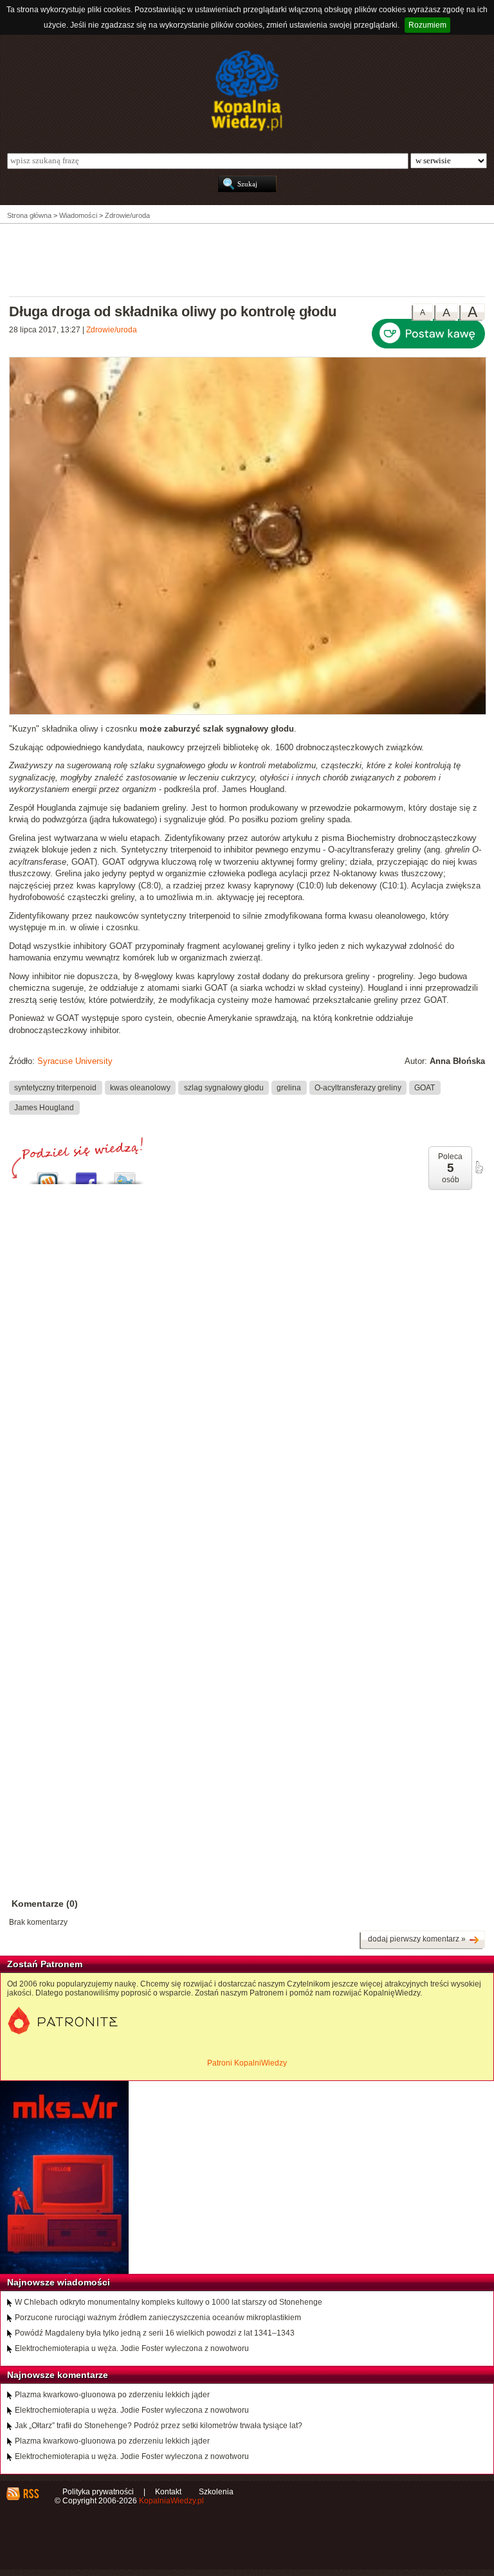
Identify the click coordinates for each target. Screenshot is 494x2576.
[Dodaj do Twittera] (125, 1175)
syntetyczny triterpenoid (55, 1088)
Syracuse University (75, 1061)
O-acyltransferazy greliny (358, 1088)
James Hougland (44, 1107)
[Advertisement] (247, 259)
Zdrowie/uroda (112, 330)
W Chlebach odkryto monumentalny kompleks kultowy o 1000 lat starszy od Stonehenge (169, 2302)
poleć (479, 1167)
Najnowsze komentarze (58, 2375)
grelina (289, 1088)
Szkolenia (216, 2492)
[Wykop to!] (48, 1175)
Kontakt (168, 2492)
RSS (31, 2494)
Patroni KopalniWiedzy (247, 2063)
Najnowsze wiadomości (59, 2282)
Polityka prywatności (98, 2492)
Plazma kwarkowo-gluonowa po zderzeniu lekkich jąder (112, 2395)
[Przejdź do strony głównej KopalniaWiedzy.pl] (247, 91)
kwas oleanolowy (140, 1088)
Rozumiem (427, 25)
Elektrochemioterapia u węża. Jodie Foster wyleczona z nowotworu (132, 2348)
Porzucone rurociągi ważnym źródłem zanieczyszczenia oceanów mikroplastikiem (158, 2318)
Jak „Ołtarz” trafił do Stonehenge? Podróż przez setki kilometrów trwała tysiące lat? (159, 2426)
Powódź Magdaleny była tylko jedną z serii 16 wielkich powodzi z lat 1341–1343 (155, 2333)
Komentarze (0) (45, 1904)
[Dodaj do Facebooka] (86, 1175)
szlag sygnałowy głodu (224, 1088)
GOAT (425, 1088)
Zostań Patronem (45, 1964)
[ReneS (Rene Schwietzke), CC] (248, 712)
